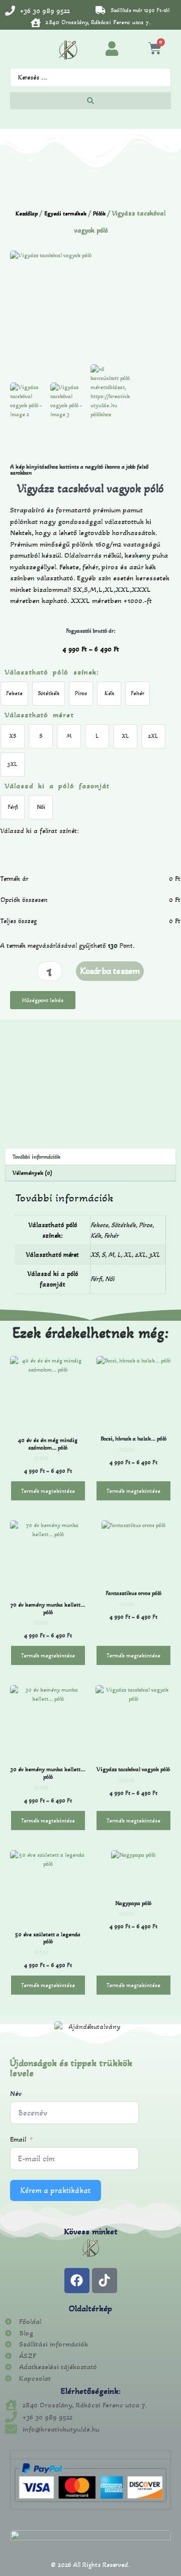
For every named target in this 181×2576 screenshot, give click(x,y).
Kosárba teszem (110, 971)
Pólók (99, 213)
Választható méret (39, 715)
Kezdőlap (27, 213)
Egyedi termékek (65, 213)
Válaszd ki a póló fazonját (57, 786)
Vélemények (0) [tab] (32, 1173)
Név (16, 2094)
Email (18, 2139)
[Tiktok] (105, 2281)
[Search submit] (90, 101)
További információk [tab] (36, 1157)
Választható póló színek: (52, 672)
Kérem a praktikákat (56, 2190)
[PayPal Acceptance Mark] (90, 2500)
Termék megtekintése (48, 1491)
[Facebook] (77, 2281)
